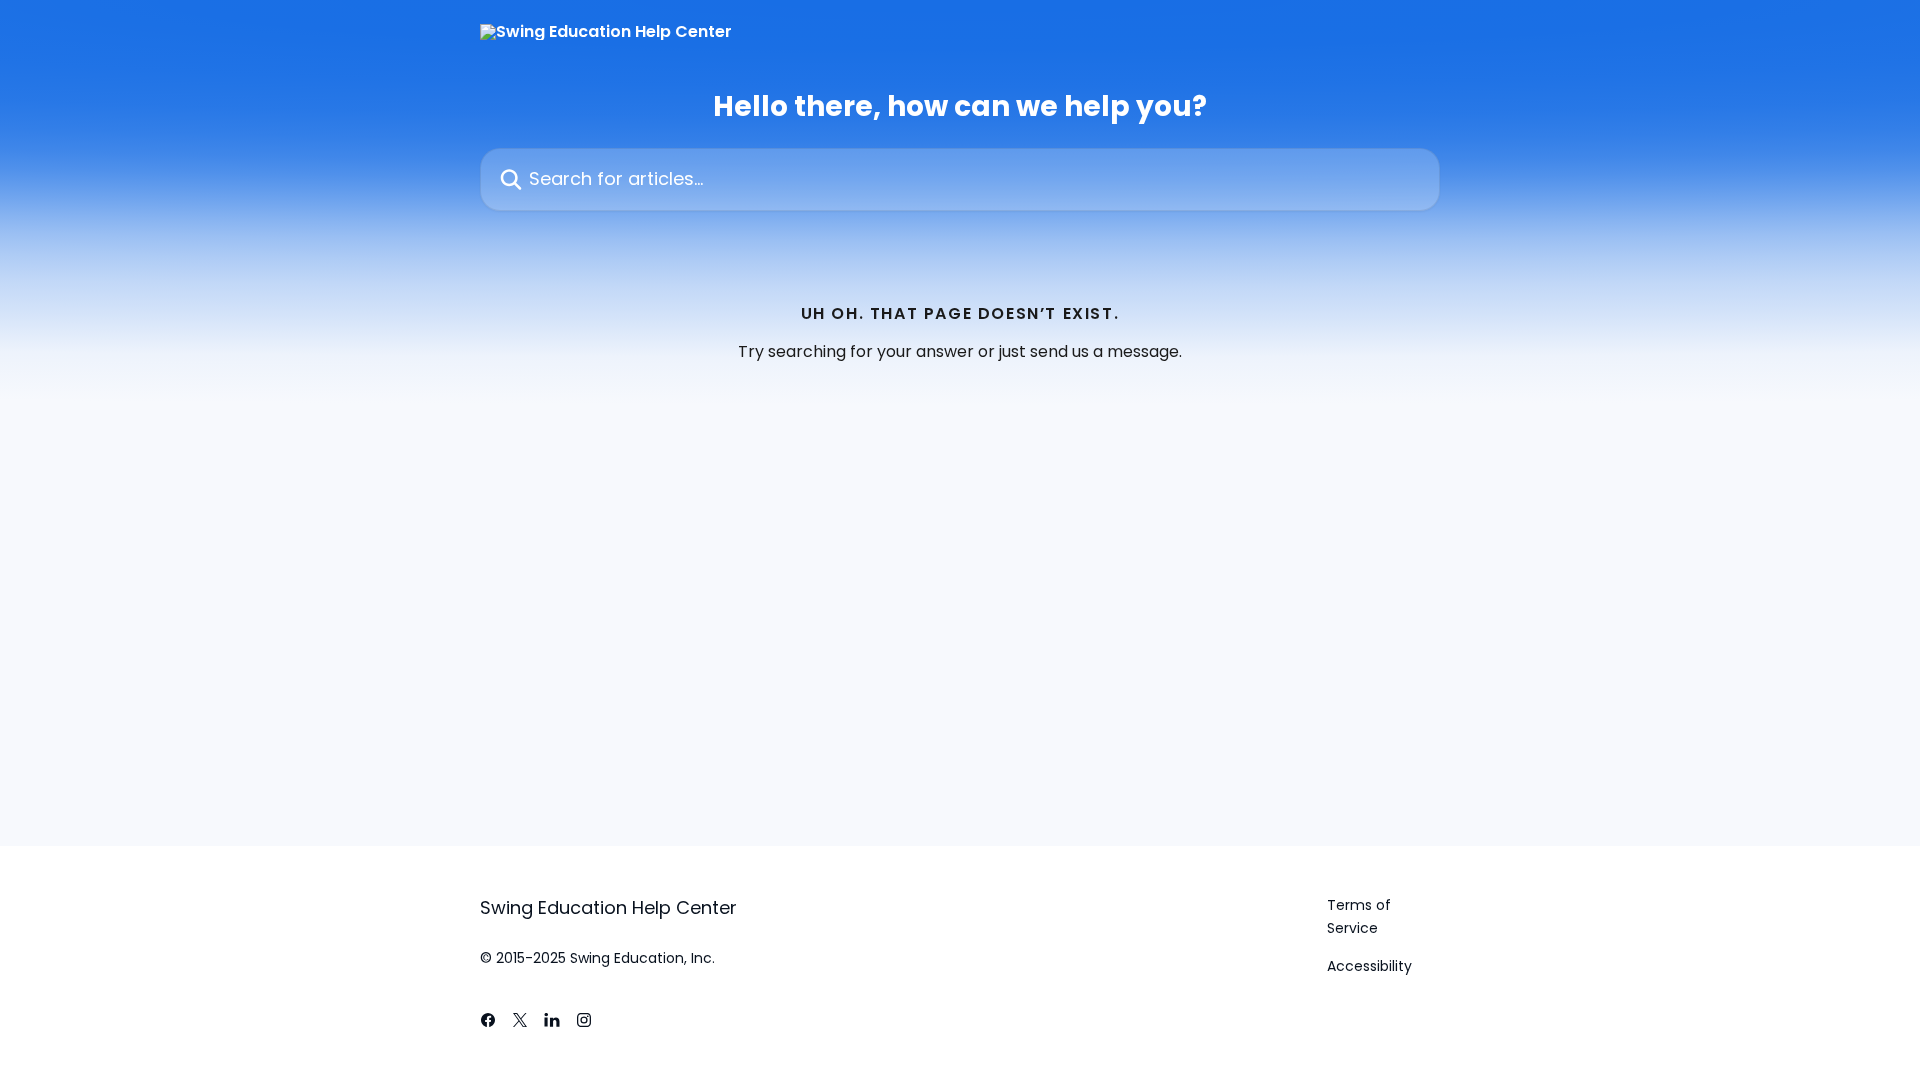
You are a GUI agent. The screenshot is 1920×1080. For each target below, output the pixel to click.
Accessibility (1369, 966)
